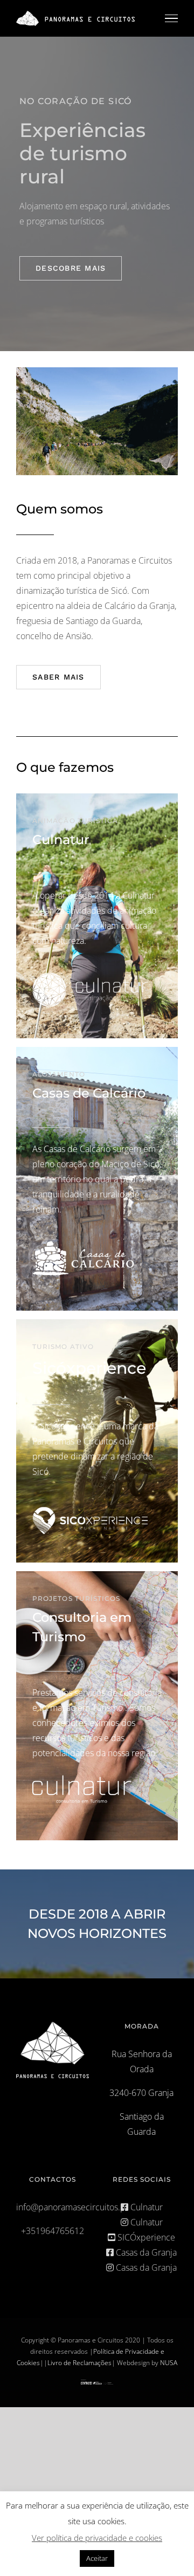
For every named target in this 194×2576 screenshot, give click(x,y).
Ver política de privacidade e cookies (97, 2538)
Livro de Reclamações (79, 2363)
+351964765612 (53, 2231)
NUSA (169, 2363)
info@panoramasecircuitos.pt (72, 2207)
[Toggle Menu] (171, 18)
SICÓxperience (145, 2237)
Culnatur (145, 2207)
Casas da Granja (145, 2252)
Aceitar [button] (97, 2558)
